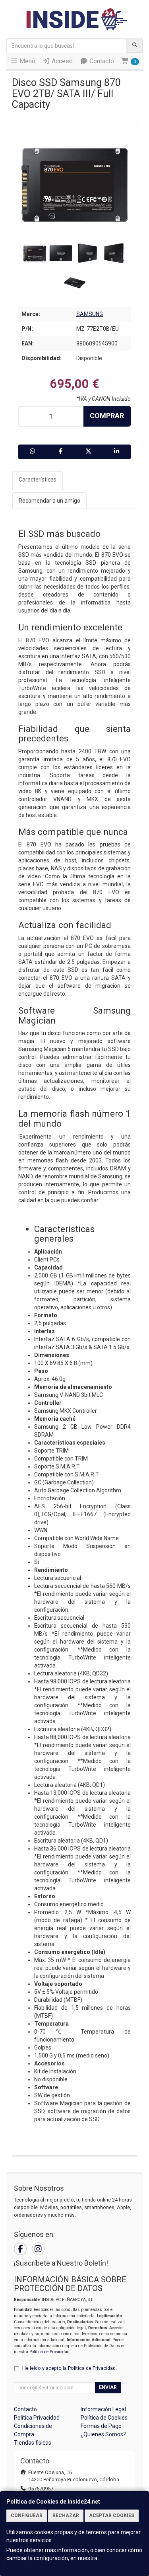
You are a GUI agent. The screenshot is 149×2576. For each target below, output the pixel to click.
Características (38, 480)
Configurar (27, 2516)
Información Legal (103, 2409)
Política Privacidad (37, 2418)
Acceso (61, 61)
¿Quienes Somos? (103, 2434)
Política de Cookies (104, 2418)
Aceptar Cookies (112, 2516)
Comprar (107, 416)
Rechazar (66, 2516)
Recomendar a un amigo (49, 501)
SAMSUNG (90, 314)
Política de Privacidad (49, 2352)
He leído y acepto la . (70, 2368)
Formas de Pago (101, 2426)
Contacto (101, 61)
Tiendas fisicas (33, 2443)
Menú (26, 61)
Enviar (108, 2387)
